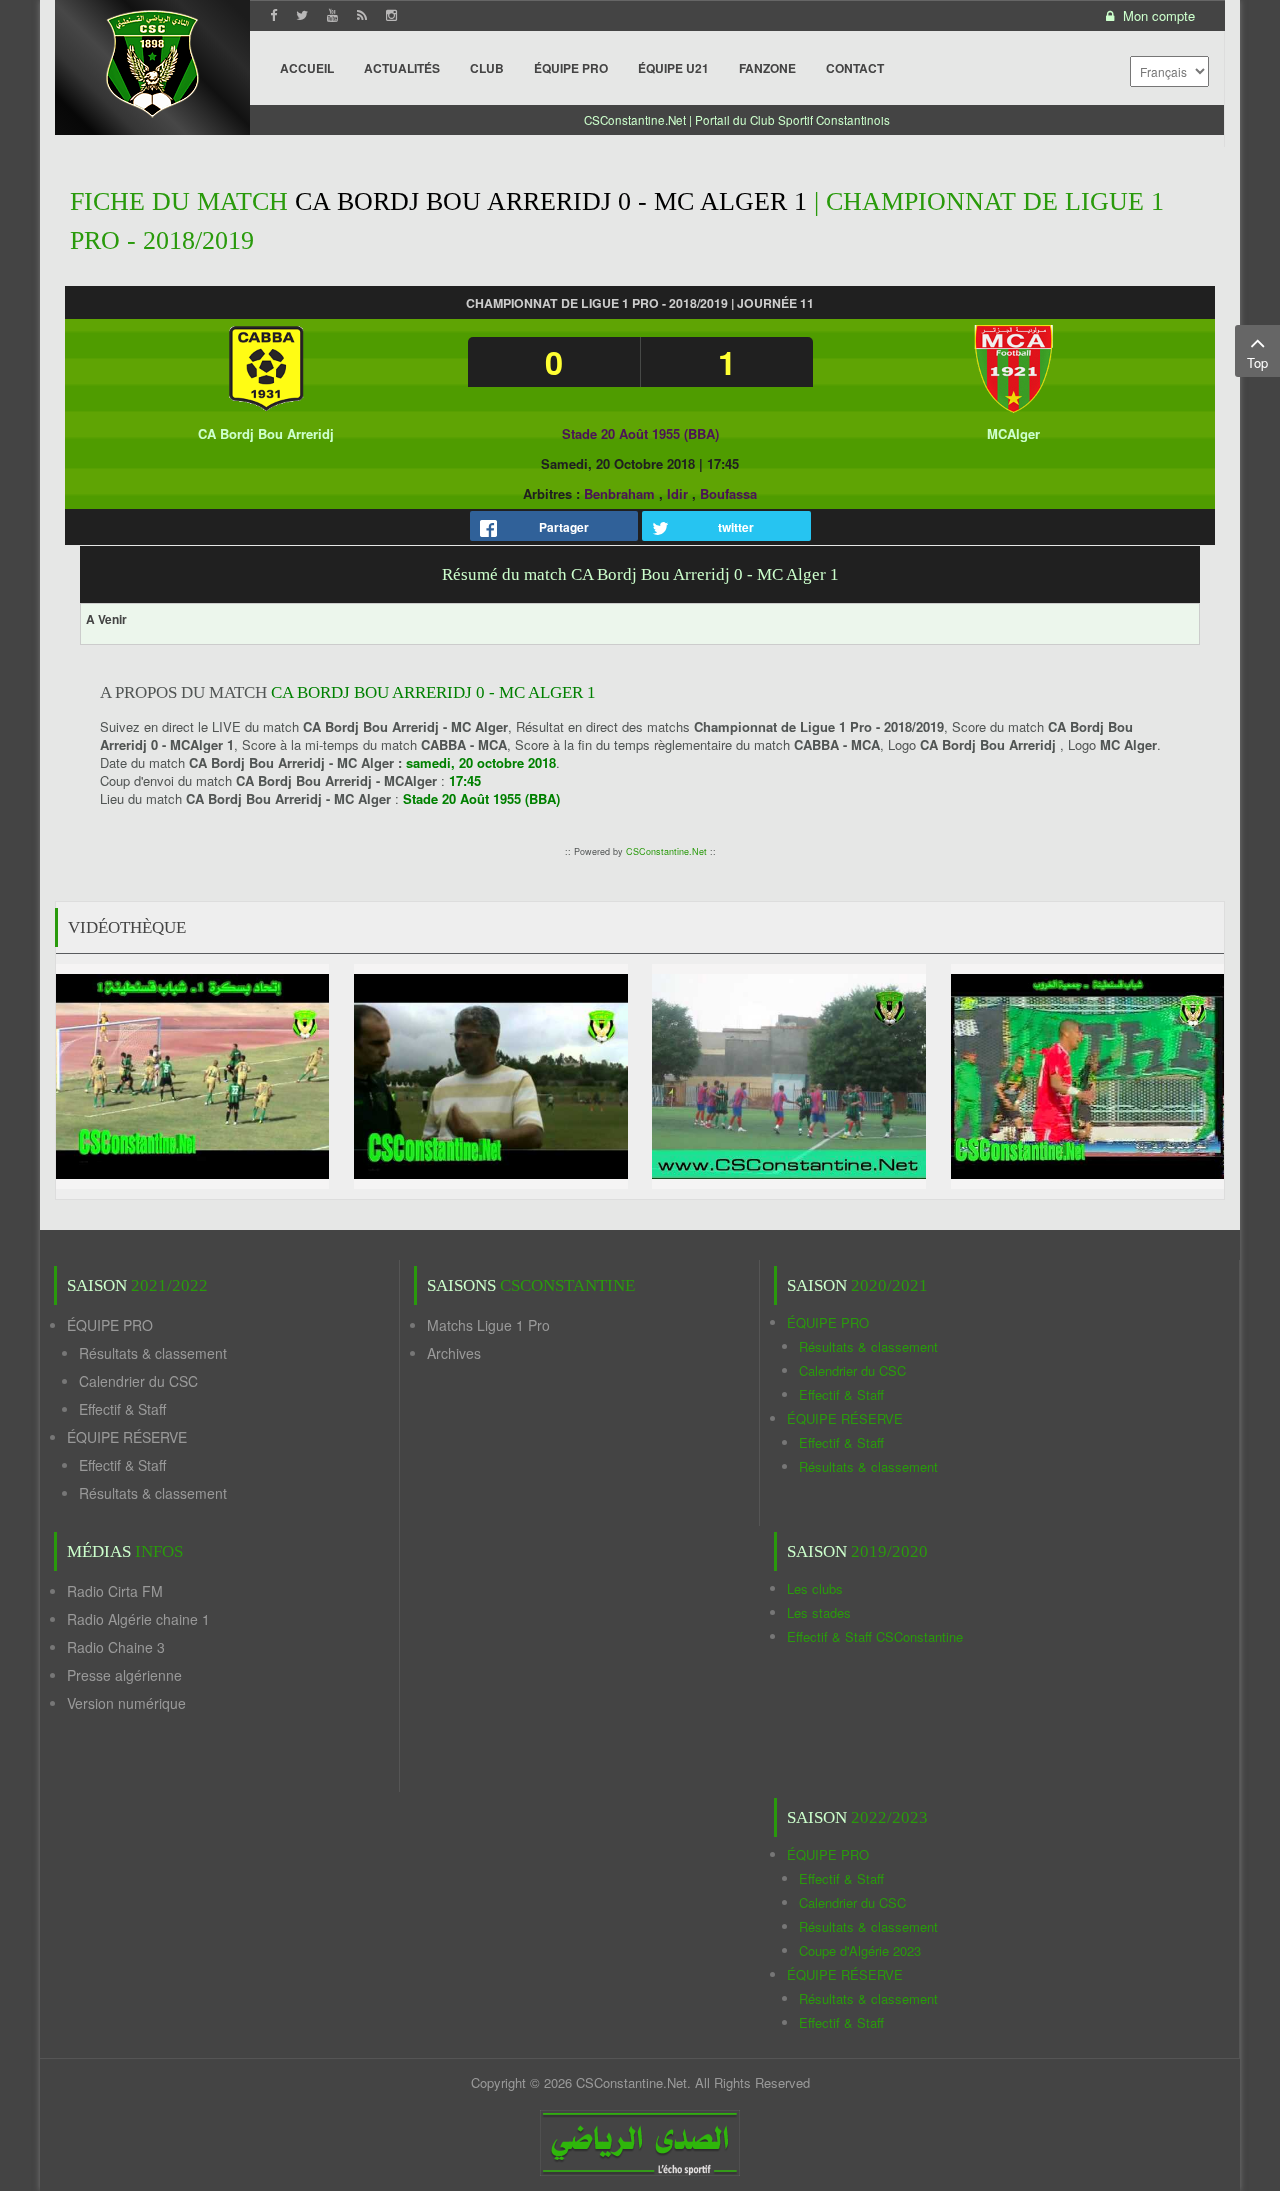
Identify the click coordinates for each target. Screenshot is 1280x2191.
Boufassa (728, 493)
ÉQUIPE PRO (110, 1325)
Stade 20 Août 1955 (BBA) (640, 433)
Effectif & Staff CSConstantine (875, 1636)
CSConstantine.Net (666, 851)
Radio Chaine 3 (116, 1647)
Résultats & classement (153, 1353)
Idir (677, 493)
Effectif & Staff (122, 1409)
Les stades (819, 1612)
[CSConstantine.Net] (152, 60)
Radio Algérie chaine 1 (138, 1619)
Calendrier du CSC (138, 1381)
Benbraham (619, 493)
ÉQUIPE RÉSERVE (127, 1437)
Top (1257, 362)
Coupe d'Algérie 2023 (860, 1950)
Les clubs (815, 1588)
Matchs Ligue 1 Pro (488, 1325)
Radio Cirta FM (115, 1591)
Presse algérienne (124, 1675)
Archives (454, 1353)
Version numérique (126, 1703)
